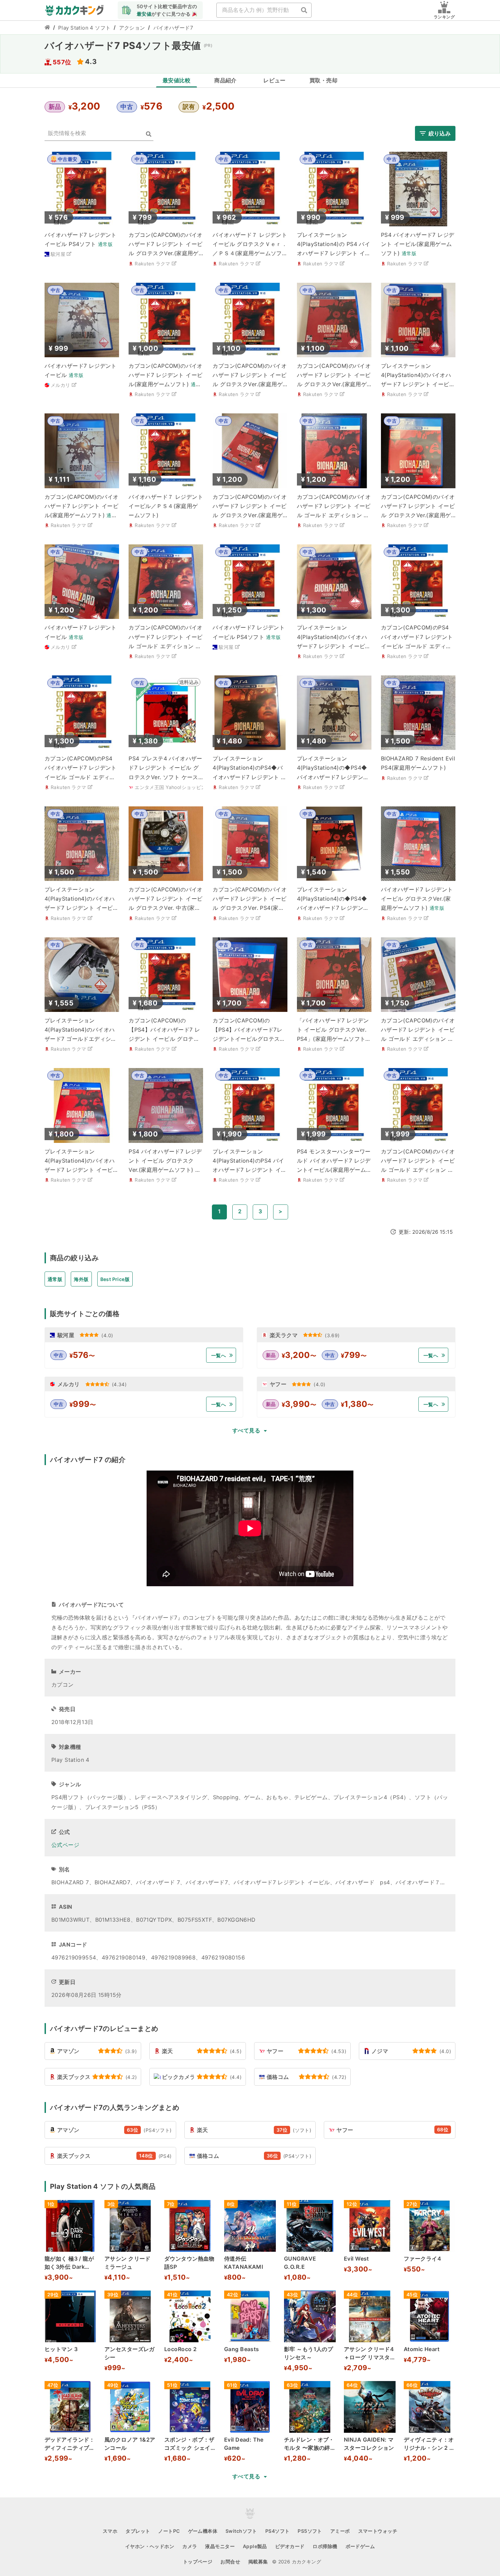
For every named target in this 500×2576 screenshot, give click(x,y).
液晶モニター (220, 2546)
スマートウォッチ (378, 2531)
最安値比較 (177, 80)
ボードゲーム (360, 2546)
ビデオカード (290, 2546)
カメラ (190, 2546)
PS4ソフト (278, 2531)
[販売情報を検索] (149, 134)
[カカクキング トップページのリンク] (47, 28)
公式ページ (65, 1845)
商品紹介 (226, 80)
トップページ (198, 2562)
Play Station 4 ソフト (85, 28)
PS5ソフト (310, 2531)
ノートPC (169, 2531)
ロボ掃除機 (325, 2546)
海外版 (81, 1279)
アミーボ (340, 2531)
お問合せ (230, 2562)
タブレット (138, 2531)
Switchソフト (241, 2531)
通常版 (55, 1279)
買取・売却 (323, 80)
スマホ (110, 2531)
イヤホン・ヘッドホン (150, 2546)
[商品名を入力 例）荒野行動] (304, 10)
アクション (132, 28)
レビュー (274, 80)
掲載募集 (258, 2562)
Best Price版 (115, 1279)
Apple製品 (255, 2546)
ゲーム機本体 (203, 2531)
